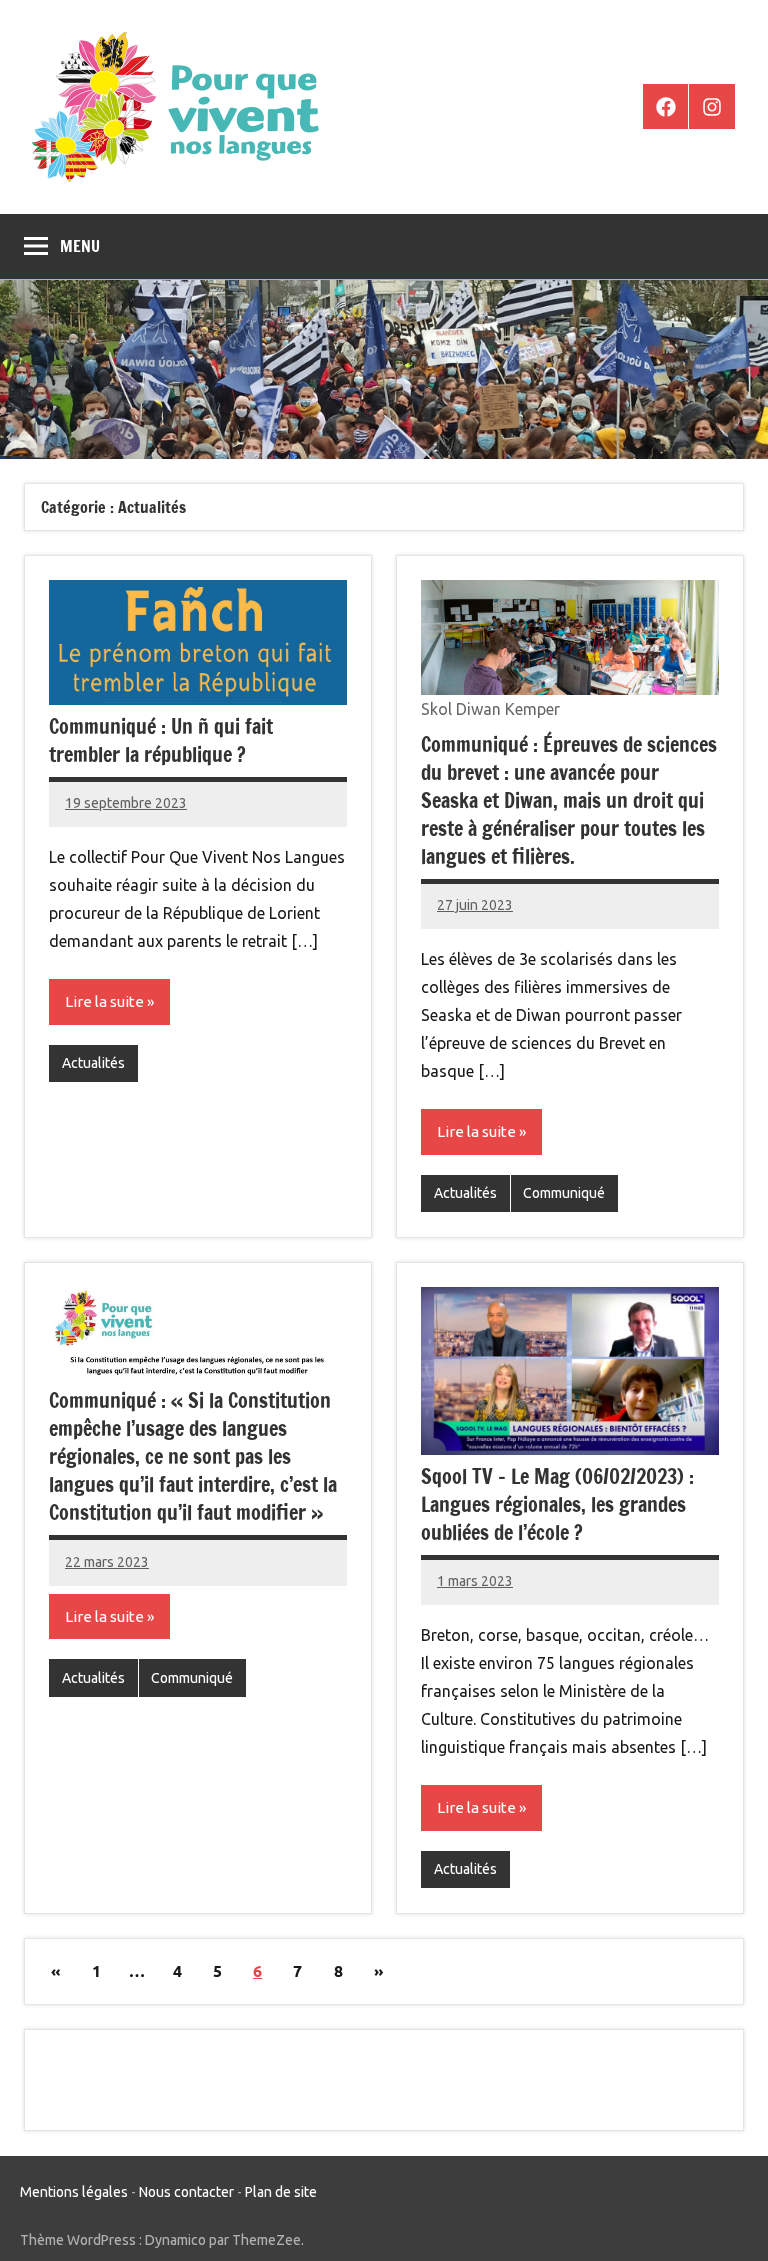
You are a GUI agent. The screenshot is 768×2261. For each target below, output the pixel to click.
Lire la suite (104, 1001)
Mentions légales (74, 2192)
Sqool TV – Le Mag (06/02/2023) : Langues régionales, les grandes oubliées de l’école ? (557, 1504)
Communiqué (564, 1193)
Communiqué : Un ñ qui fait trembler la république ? (161, 740)
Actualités (93, 1063)
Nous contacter (186, 2192)
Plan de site (281, 2192)
